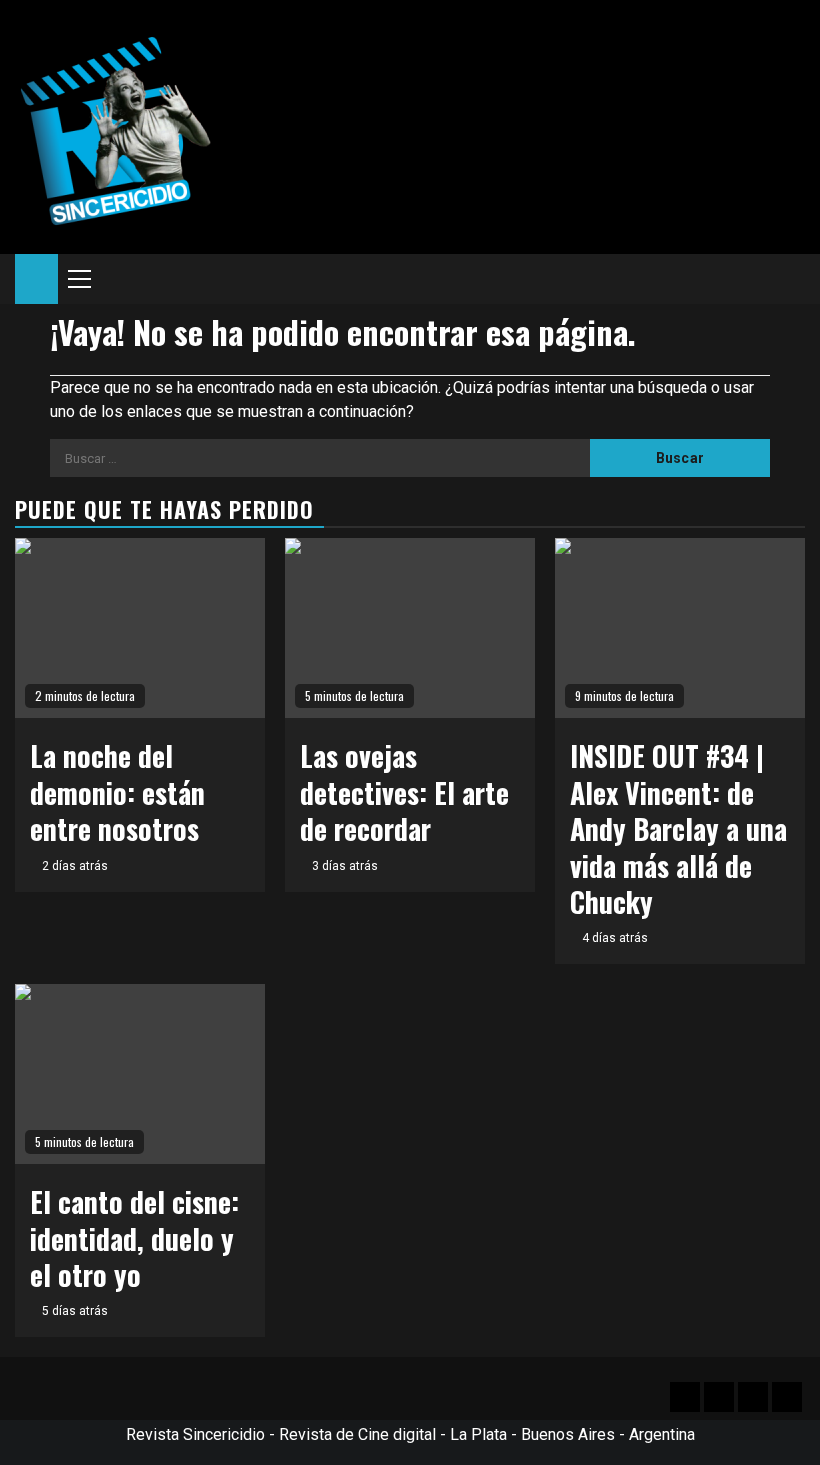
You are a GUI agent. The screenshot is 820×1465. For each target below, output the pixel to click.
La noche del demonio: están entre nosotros (117, 792)
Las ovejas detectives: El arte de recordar (404, 792)
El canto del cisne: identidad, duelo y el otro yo (134, 1238)
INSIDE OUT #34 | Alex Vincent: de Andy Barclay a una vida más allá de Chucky (678, 828)
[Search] (790, 279)
